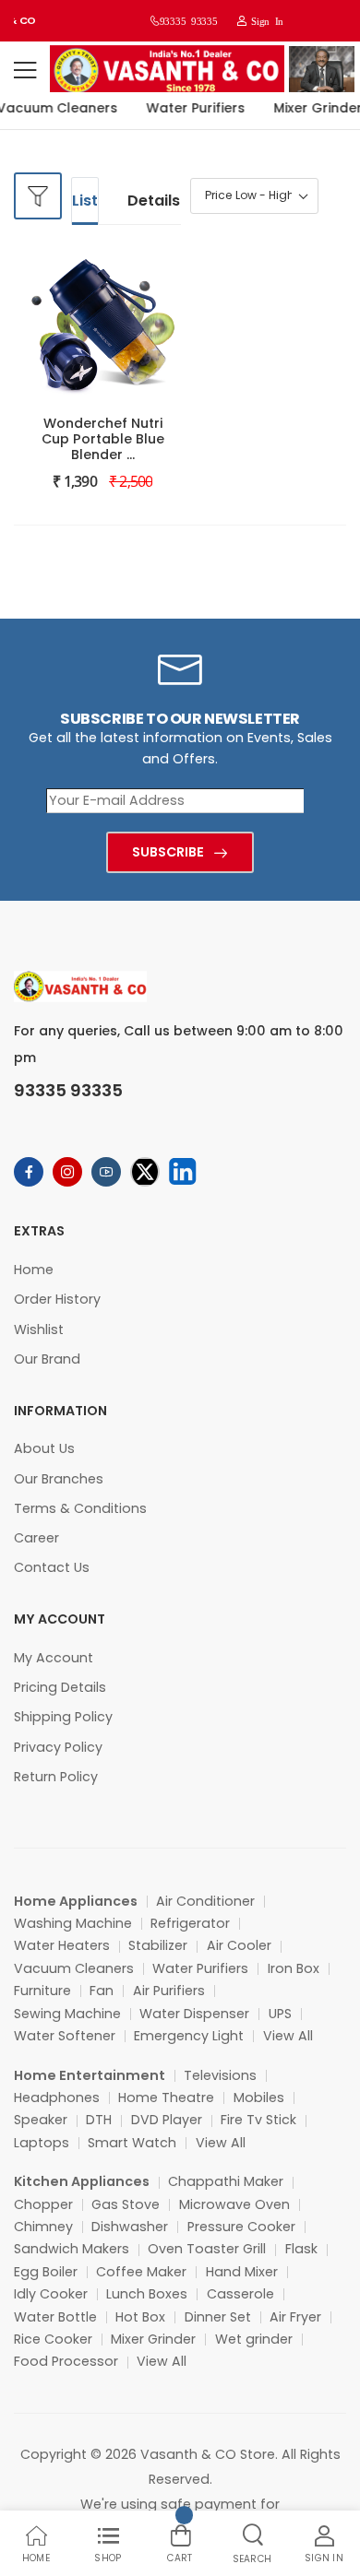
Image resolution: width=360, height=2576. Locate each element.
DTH (99, 2120)
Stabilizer (158, 1945)
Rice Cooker (53, 2339)
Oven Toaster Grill (207, 2249)
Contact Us (52, 1567)
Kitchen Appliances (82, 2181)
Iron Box (294, 1968)
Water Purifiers (191, 108)
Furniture (42, 1991)
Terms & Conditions (80, 1508)
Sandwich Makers (72, 2249)
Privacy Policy (58, 1747)
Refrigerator (190, 1923)
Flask (301, 2249)
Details (154, 201)
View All (288, 2036)
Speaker (41, 2120)
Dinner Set (218, 2317)
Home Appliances (76, 1901)
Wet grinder (254, 2339)
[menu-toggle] (25, 70)
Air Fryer (295, 2317)
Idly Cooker (51, 2294)
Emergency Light (189, 2036)
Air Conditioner (205, 1901)
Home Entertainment (90, 2075)
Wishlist (39, 1329)
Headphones (57, 2097)
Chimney (43, 2227)
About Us (44, 1448)
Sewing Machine (67, 2014)
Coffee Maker (141, 2272)
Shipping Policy (63, 1717)
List (85, 201)
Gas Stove (126, 2204)
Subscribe (168, 852)
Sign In (265, 21)
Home (34, 1270)
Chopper (43, 2204)
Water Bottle (55, 2317)
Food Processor (66, 2361)
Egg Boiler (46, 2272)
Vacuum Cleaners (74, 1968)
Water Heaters (62, 1945)
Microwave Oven (234, 2204)
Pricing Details (60, 1687)
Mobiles (259, 2097)
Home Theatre (166, 2097)
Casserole (240, 2294)
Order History (57, 1299)
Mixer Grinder (153, 2339)
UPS (280, 2014)
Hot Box (140, 2317)
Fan (102, 1991)
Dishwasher (130, 2227)
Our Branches (59, 1479)
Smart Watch (132, 2143)
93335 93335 (188, 21)
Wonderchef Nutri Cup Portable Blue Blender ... (103, 439)
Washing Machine (73, 1923)
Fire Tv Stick (258, 2120)
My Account (54, 1658)
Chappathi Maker (226, 2181)
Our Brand (47, 1359)
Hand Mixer (242, 2272)
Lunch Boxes (147, 2294)
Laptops (42, 2143)
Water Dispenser (194, 2014)
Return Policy (56, 1777)
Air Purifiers (169, 1991)
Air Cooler (239, 1945)
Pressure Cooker (241, 2227)
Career (36, 1538)
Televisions (220, 2075)
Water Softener (65, 2036)
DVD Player (167, 2120)
